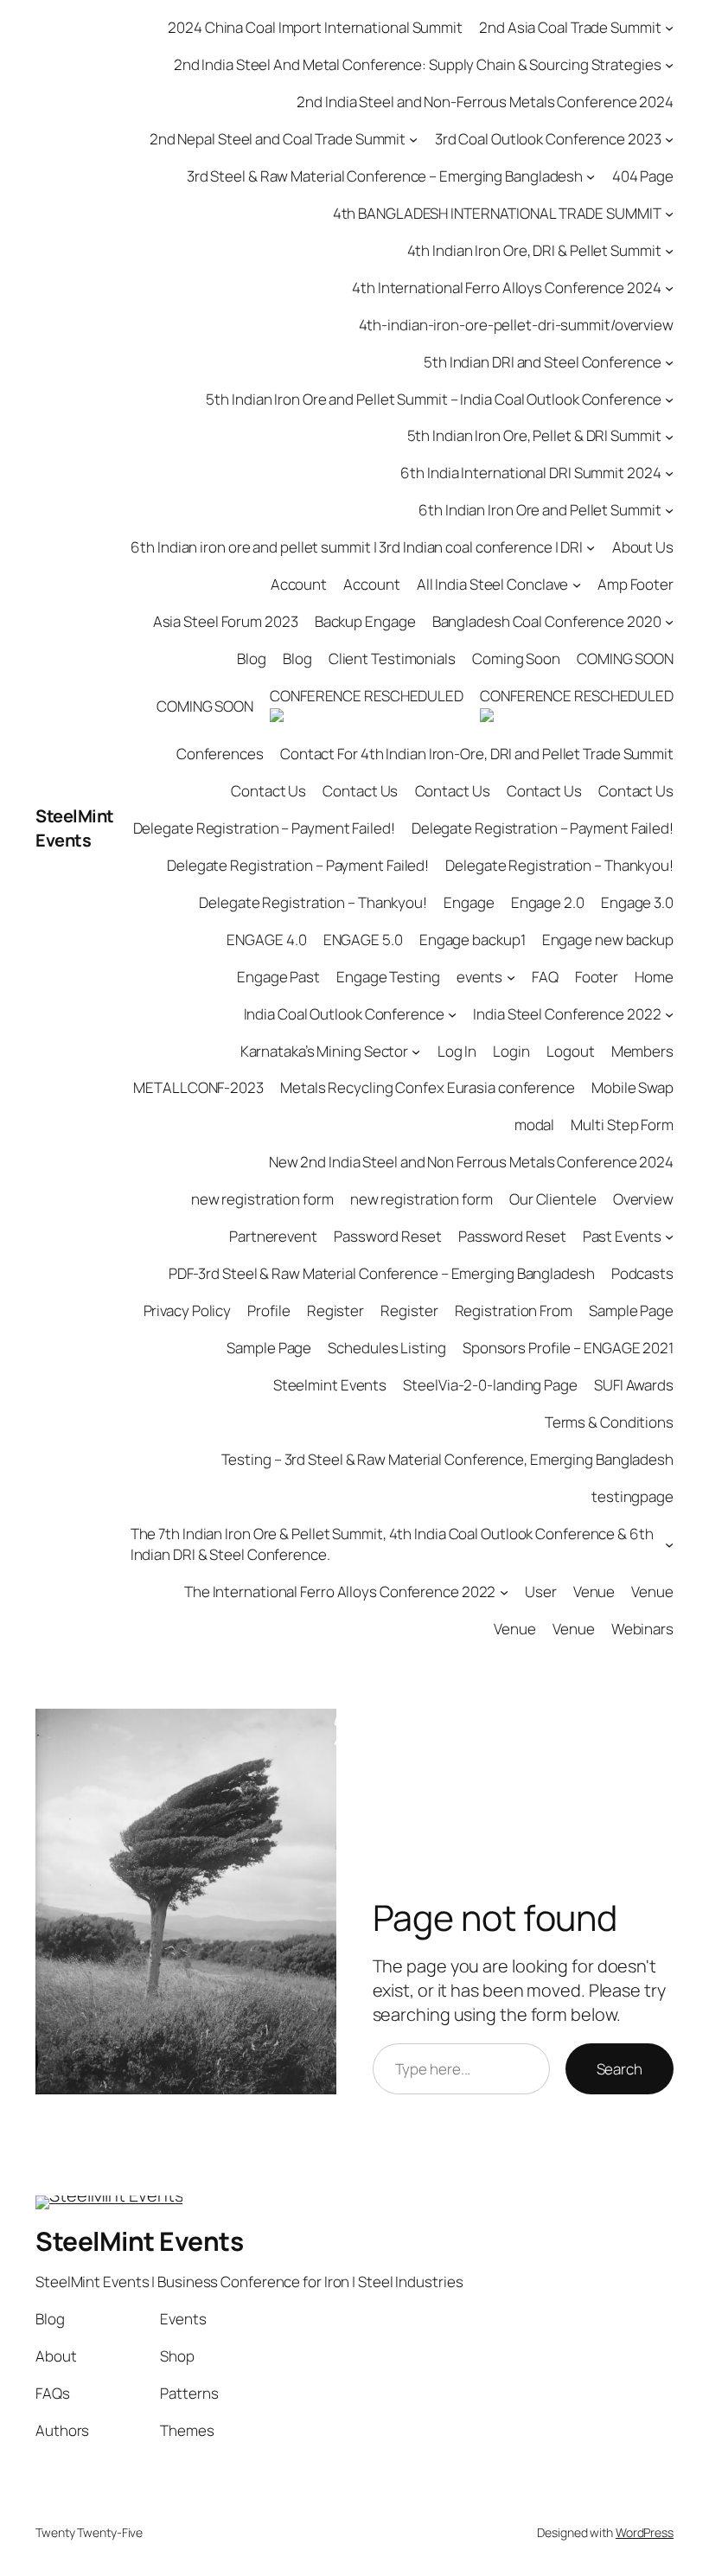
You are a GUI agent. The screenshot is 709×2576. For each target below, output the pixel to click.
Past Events (622, 1236)
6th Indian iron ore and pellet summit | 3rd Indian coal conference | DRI (357, 547)
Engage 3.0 (637, 902)
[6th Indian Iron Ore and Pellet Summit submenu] (669, 510)
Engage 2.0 (548, 902)
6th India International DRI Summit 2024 (530, 473)
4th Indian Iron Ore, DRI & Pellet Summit (534, 250)
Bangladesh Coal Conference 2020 (547, 621)
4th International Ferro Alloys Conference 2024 (506, 288)
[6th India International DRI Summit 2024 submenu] (669, 473)
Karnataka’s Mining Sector (325, 1051)
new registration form (262, 1199)
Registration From (514, 1310)
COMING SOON (625, 658)
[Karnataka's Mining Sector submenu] (416, 1051)
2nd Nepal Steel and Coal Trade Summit (278, 139)
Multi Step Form (622, 1125)
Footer (597, 977)
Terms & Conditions (609, 1422)
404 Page (643, 176)
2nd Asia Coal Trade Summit (570, 27)
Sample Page (631, 1310)
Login (511, 1051)
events (479, 977)
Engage (469, 902)
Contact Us (268, 791)
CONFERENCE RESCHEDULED (367, 696)
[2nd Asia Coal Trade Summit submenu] (669, 28)
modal (535, 1125)
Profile (268, 1310)
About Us (643, 547)
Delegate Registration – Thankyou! (559, 865)
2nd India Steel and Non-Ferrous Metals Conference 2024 (485, 102)
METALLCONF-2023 (198, 1087)
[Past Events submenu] (669, 1237)
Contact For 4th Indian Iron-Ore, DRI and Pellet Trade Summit (477, 754)
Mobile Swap (632, 1087)
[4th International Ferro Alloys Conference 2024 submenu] (669, 287)
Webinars (642, 1629)
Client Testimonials (392, 658)
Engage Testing (388, 977)
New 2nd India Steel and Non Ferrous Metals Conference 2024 (471, 1162)
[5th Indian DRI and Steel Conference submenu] (669, 361)
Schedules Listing (386, 1348)
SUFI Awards (634, 1385)
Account (299, 584)
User (541, 1592)
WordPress (645, 2532)
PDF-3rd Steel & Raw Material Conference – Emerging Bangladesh (382, 1273)
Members (642, 1051)
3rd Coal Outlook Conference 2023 (548, 139)
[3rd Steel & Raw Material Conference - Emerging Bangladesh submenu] (591, 176)
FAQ (545, 977)
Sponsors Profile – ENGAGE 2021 (568, 1348)
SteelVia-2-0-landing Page (490, 1385)
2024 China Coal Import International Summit (315, 27)
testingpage (632, 1496)
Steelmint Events (330, 1385)
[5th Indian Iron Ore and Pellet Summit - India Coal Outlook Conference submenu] (669, 399)
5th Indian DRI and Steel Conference (543, 362)
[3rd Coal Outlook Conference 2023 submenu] (669, 139)
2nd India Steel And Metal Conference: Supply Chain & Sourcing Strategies (418, 64)
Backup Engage (365, 621)
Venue (594, 1592)
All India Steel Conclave (493, 584)
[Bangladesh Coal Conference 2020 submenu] (669, 622)
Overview (643, 1199)
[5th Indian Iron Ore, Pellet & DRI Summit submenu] (669, 436)
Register (335, 1310)
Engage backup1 (473, 940)
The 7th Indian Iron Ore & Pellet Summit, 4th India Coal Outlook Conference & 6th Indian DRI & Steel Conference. (392, 1544)
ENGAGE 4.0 (266, 940)
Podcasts (642, 1273)
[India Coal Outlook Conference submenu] (452, 1013)
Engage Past (278, 977)
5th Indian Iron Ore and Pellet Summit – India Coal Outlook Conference (433, 399)
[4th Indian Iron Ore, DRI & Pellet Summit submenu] (669, 251)
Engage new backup (608, 940)
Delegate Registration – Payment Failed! (264, 828)
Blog (252, 658)
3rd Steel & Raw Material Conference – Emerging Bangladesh (385, 176)
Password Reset (388, 1236)
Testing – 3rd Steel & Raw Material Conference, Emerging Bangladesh (447, 1459)
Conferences (220, 754)
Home (654, 977)
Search (620, 2069)
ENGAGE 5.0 (363, 940)
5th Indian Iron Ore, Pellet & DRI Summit (534, 435)
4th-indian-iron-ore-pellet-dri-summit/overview (516, 325)
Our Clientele (553, 1199)
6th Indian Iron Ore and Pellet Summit (540, 510)
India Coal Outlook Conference (344, 1014)
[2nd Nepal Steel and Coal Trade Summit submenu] (413, 139)
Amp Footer (636, 584)
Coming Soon (516, 658)
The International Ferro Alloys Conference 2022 (340, 1592)
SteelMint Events (75, 828)
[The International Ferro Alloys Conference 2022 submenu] (504, 1591)
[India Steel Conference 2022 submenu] (669, 1013)
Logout (570, 1051)
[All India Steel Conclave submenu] (577, 585)
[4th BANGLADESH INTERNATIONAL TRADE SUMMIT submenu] (669, 214)
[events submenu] (511, 976)
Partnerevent (273, 1236)
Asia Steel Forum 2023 (226, 621)
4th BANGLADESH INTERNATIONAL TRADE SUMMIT (497, 213)
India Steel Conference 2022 (567, 1014)
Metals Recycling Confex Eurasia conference (428, 1087)
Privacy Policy (188, 1310)
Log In (457, 1051)
